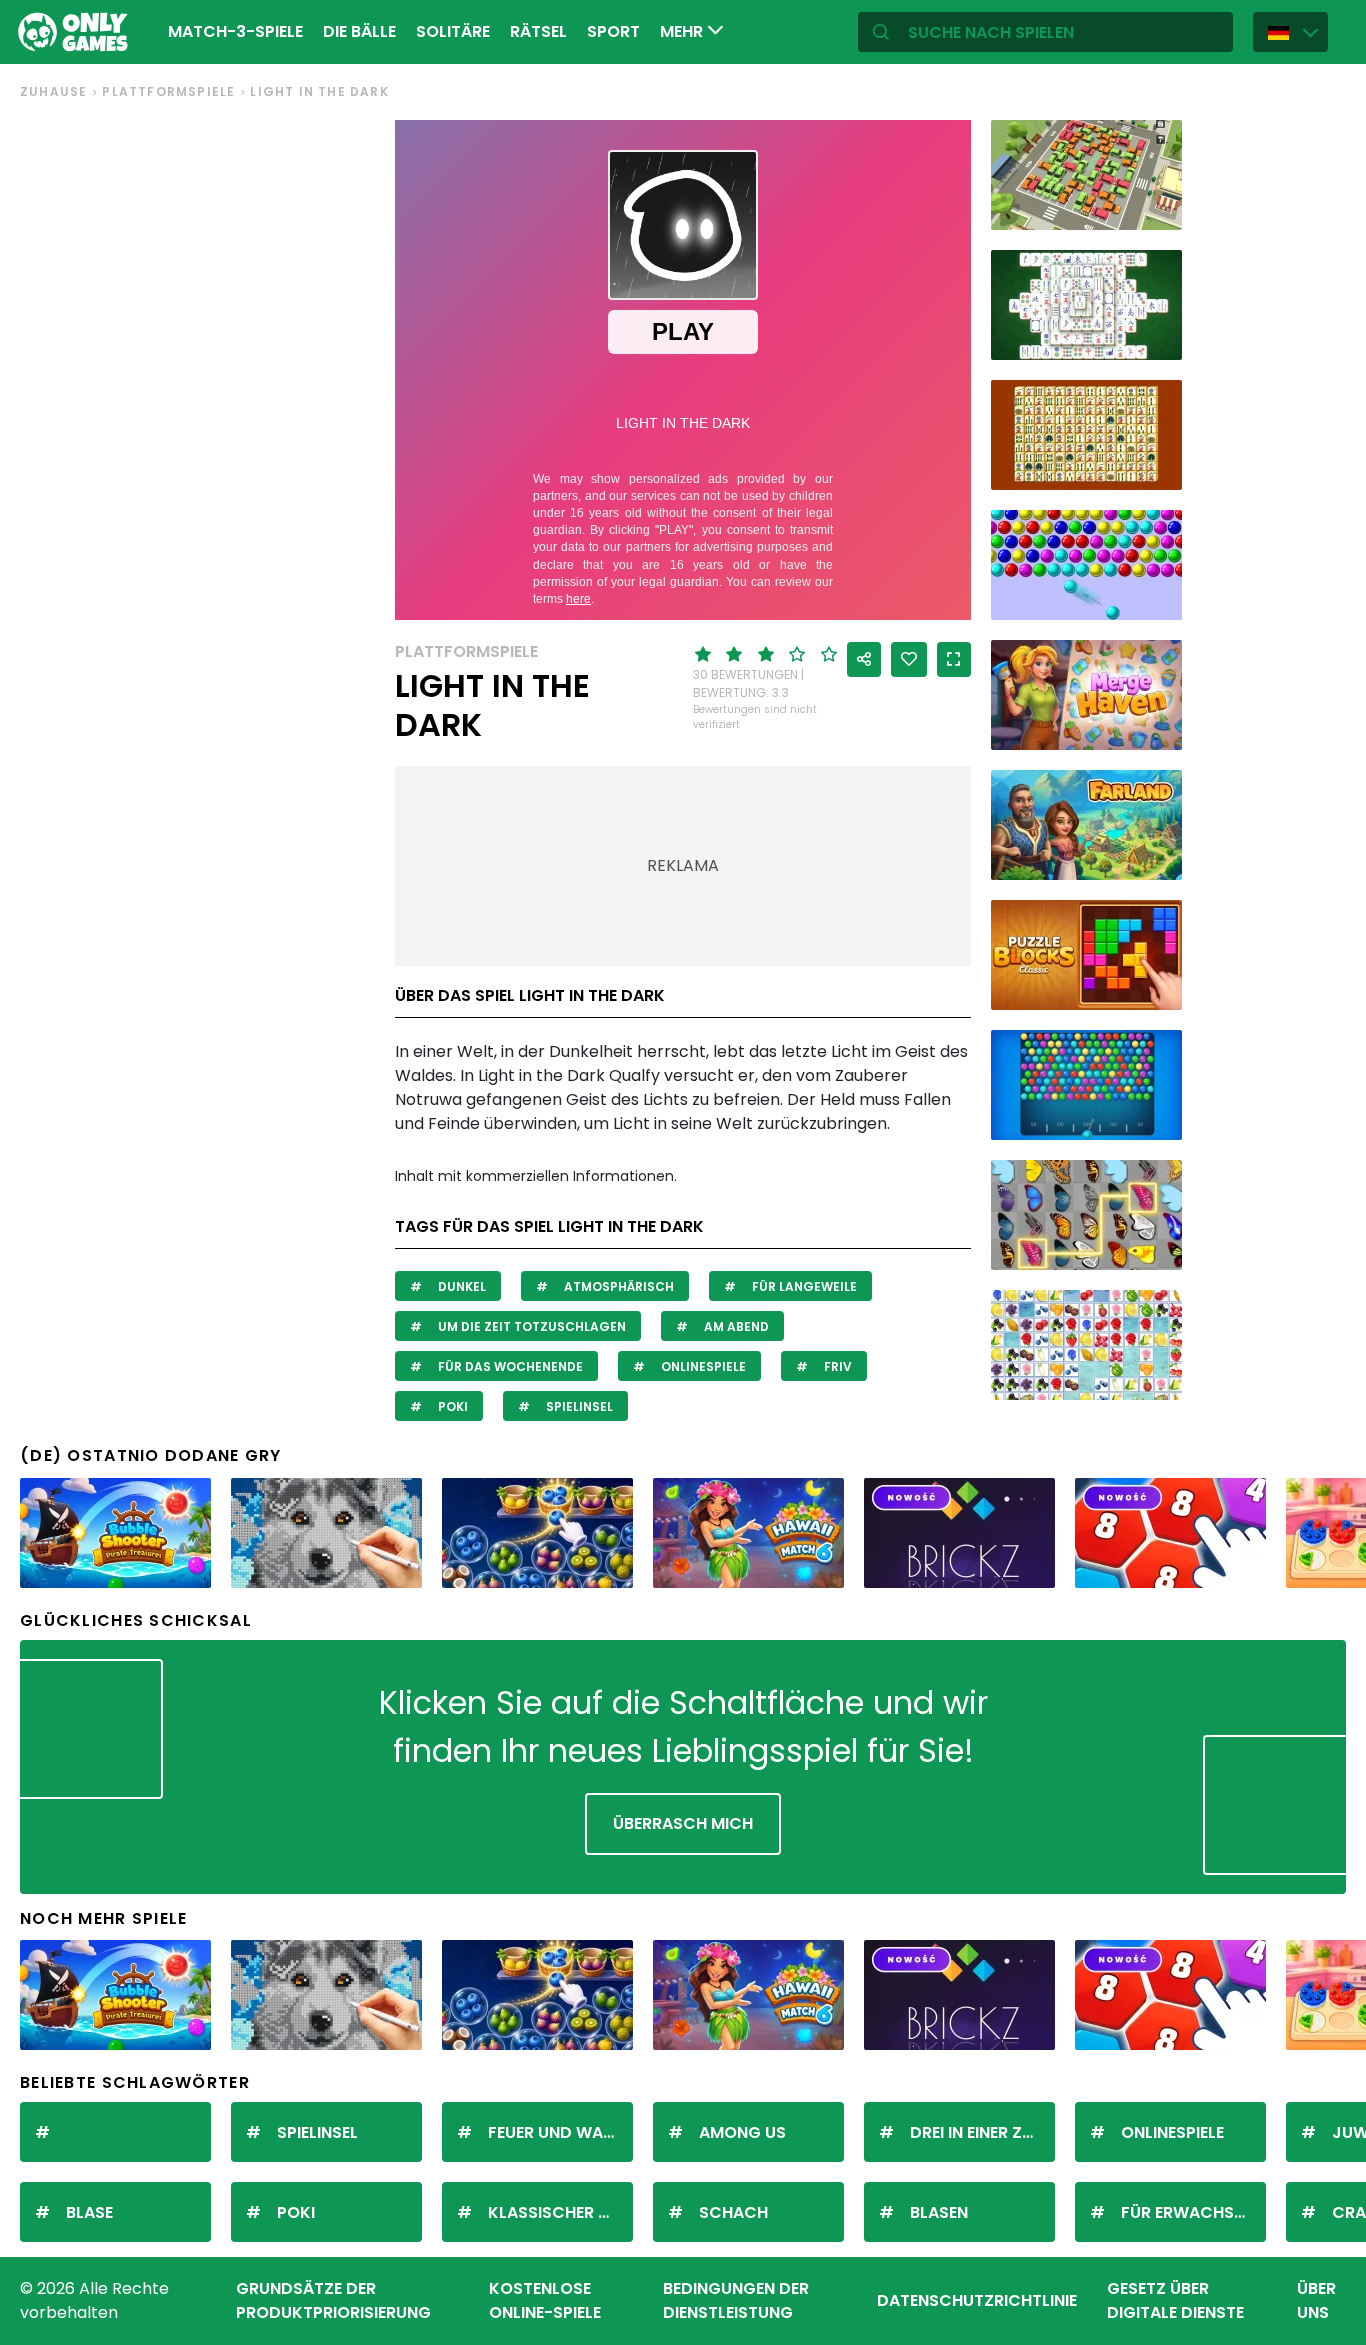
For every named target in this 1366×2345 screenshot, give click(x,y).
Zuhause (53, 91)
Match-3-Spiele (235, 31)
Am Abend (735, 1326)
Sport (613, 31)
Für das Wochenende (509, 1366)
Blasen (939, 2212)
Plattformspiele (168, 91)
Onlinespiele (702, 1366)
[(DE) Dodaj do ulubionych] (909, 659)
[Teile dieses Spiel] (864, 659)
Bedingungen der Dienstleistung (736, 2300)
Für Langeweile (803, 1286)
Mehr (683, 31)
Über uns (1316, 2300)
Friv (836, 1366)
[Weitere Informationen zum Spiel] (1154, 207)
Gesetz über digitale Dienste (1175, 2300)
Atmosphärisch (617, 1286)
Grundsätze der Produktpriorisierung (333, 2300)
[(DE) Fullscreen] (954, 659)
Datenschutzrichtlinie (977, 2300)
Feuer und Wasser (560, 2132)
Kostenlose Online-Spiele (545, 2300)
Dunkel (460, 1286)
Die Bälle (359, 31)
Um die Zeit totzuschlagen (530, 1326)
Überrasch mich (683, 1823)
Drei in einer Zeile (980, 2132)
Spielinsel (578, 1406)
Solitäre (453, 31)
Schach (733, 2212)
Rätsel (538, 31)
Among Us (742, 2132)
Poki (451, 1406)
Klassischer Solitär (560, 2212)
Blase (89, 2212)
